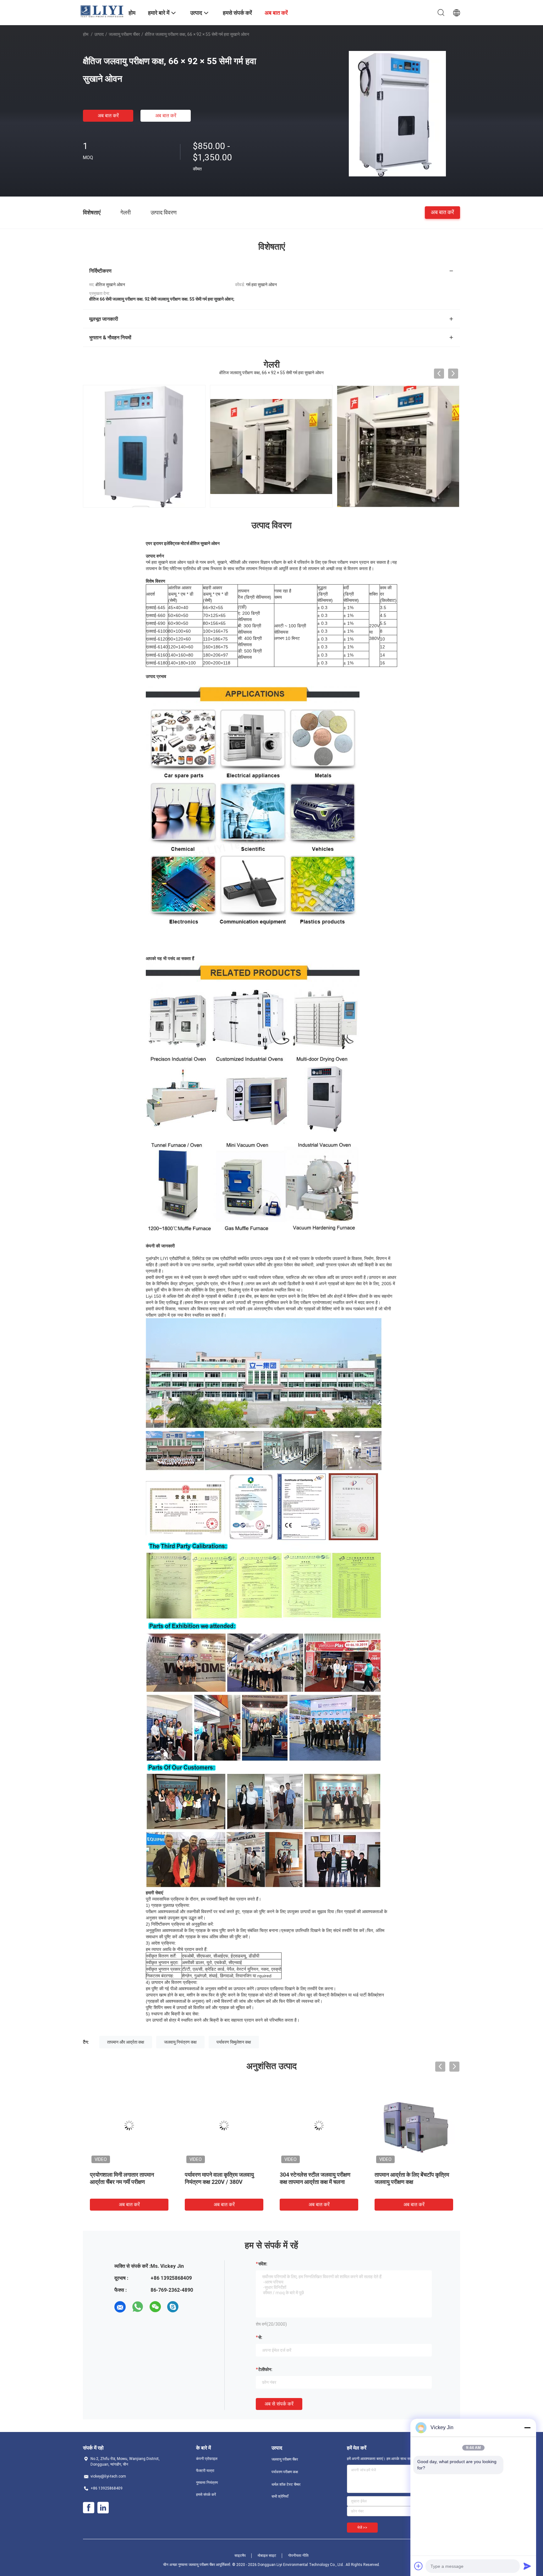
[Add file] (419, 2566)
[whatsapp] (138, 2307)
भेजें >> (362, 2528)
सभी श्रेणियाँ (280, 2496)
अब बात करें (108, 116)
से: (260, 2337)
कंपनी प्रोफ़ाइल (207, 2459)
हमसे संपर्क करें (206, 2495)
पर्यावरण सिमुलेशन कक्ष (234, 2042)
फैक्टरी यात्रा (205, 2471)
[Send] (527, 2566)
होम (86, 34)
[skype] (173, 2307)
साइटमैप (240, 2556)
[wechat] (155, 2307)
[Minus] (527, 2428)
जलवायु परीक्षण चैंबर (124, 34)
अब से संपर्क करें (279, 2404)
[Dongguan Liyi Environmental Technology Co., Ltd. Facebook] (89, 2508)
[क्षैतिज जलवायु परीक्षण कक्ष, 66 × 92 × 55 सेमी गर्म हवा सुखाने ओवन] (397, 114)
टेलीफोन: (265, 2369)
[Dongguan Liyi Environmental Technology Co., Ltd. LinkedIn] (103, 2508)
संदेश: (263, 2264)
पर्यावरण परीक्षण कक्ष (285, 2472)
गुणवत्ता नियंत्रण (207, 2483)
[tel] (190, 2307)
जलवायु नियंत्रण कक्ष (180, 2042)
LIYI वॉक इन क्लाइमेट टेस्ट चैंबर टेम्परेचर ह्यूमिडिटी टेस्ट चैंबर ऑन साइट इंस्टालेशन (318, 2182)
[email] (120, 2307)
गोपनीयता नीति (298, 2556)
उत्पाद (99, 34)
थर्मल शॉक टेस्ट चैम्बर (286, 2484)
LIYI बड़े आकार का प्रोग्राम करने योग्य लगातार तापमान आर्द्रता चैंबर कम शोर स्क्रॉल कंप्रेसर (413, 2182)
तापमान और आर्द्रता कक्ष (126, 2042)
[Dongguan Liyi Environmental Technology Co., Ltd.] (102, 11)
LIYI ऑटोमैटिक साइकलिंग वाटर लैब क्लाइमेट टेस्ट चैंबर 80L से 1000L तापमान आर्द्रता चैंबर (126, 2182)
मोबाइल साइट (267, 2556)
